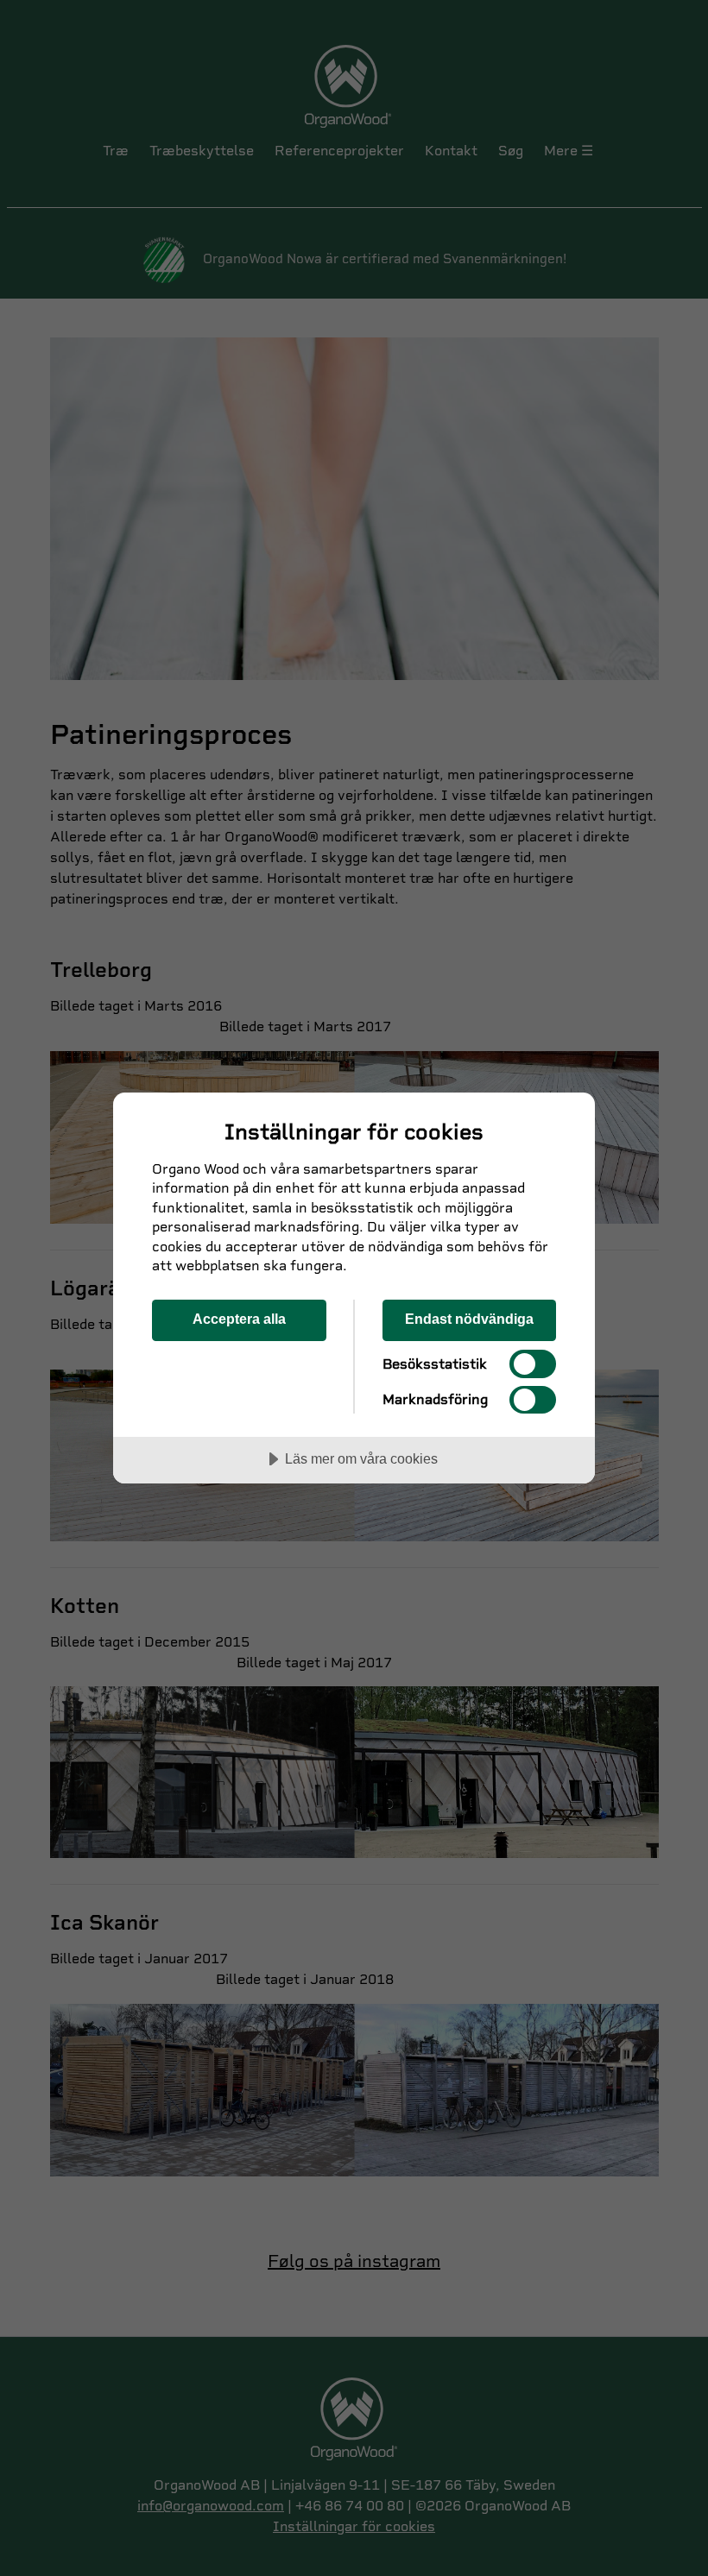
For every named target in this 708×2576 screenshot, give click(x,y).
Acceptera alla (239, 1319)
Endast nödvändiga (469, 1319)
